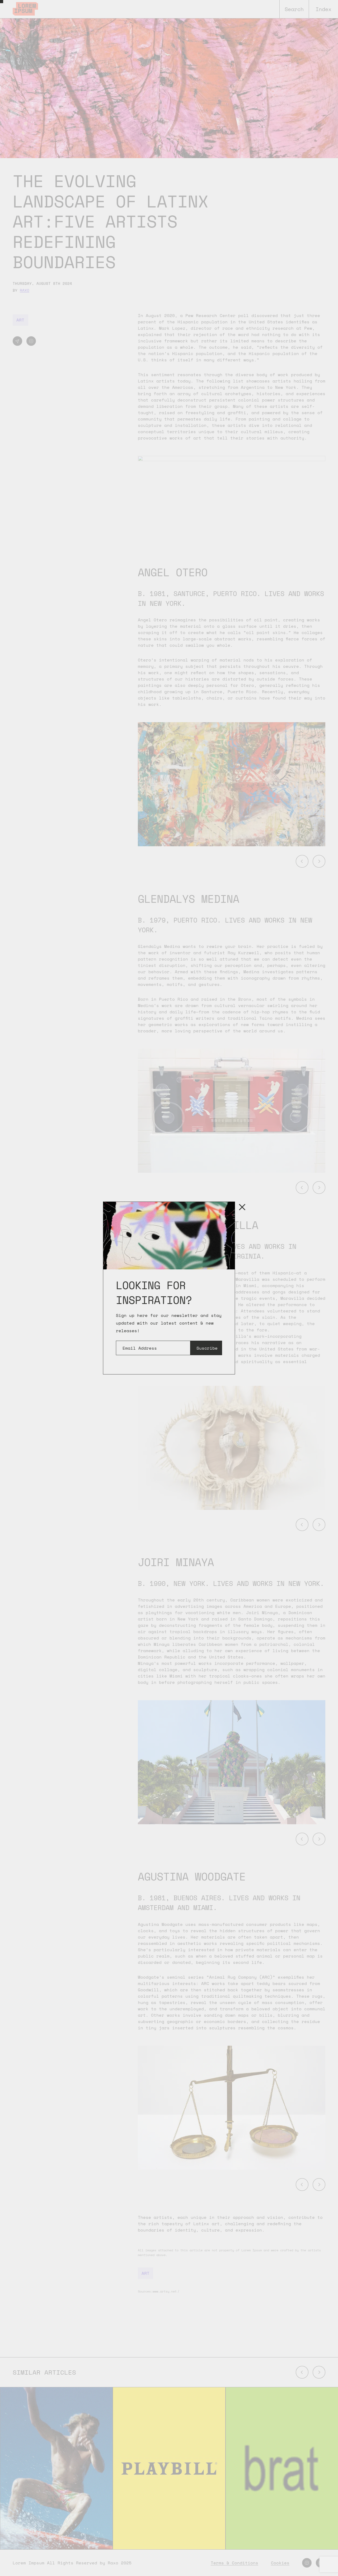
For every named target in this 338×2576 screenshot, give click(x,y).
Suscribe (207, 1348)
